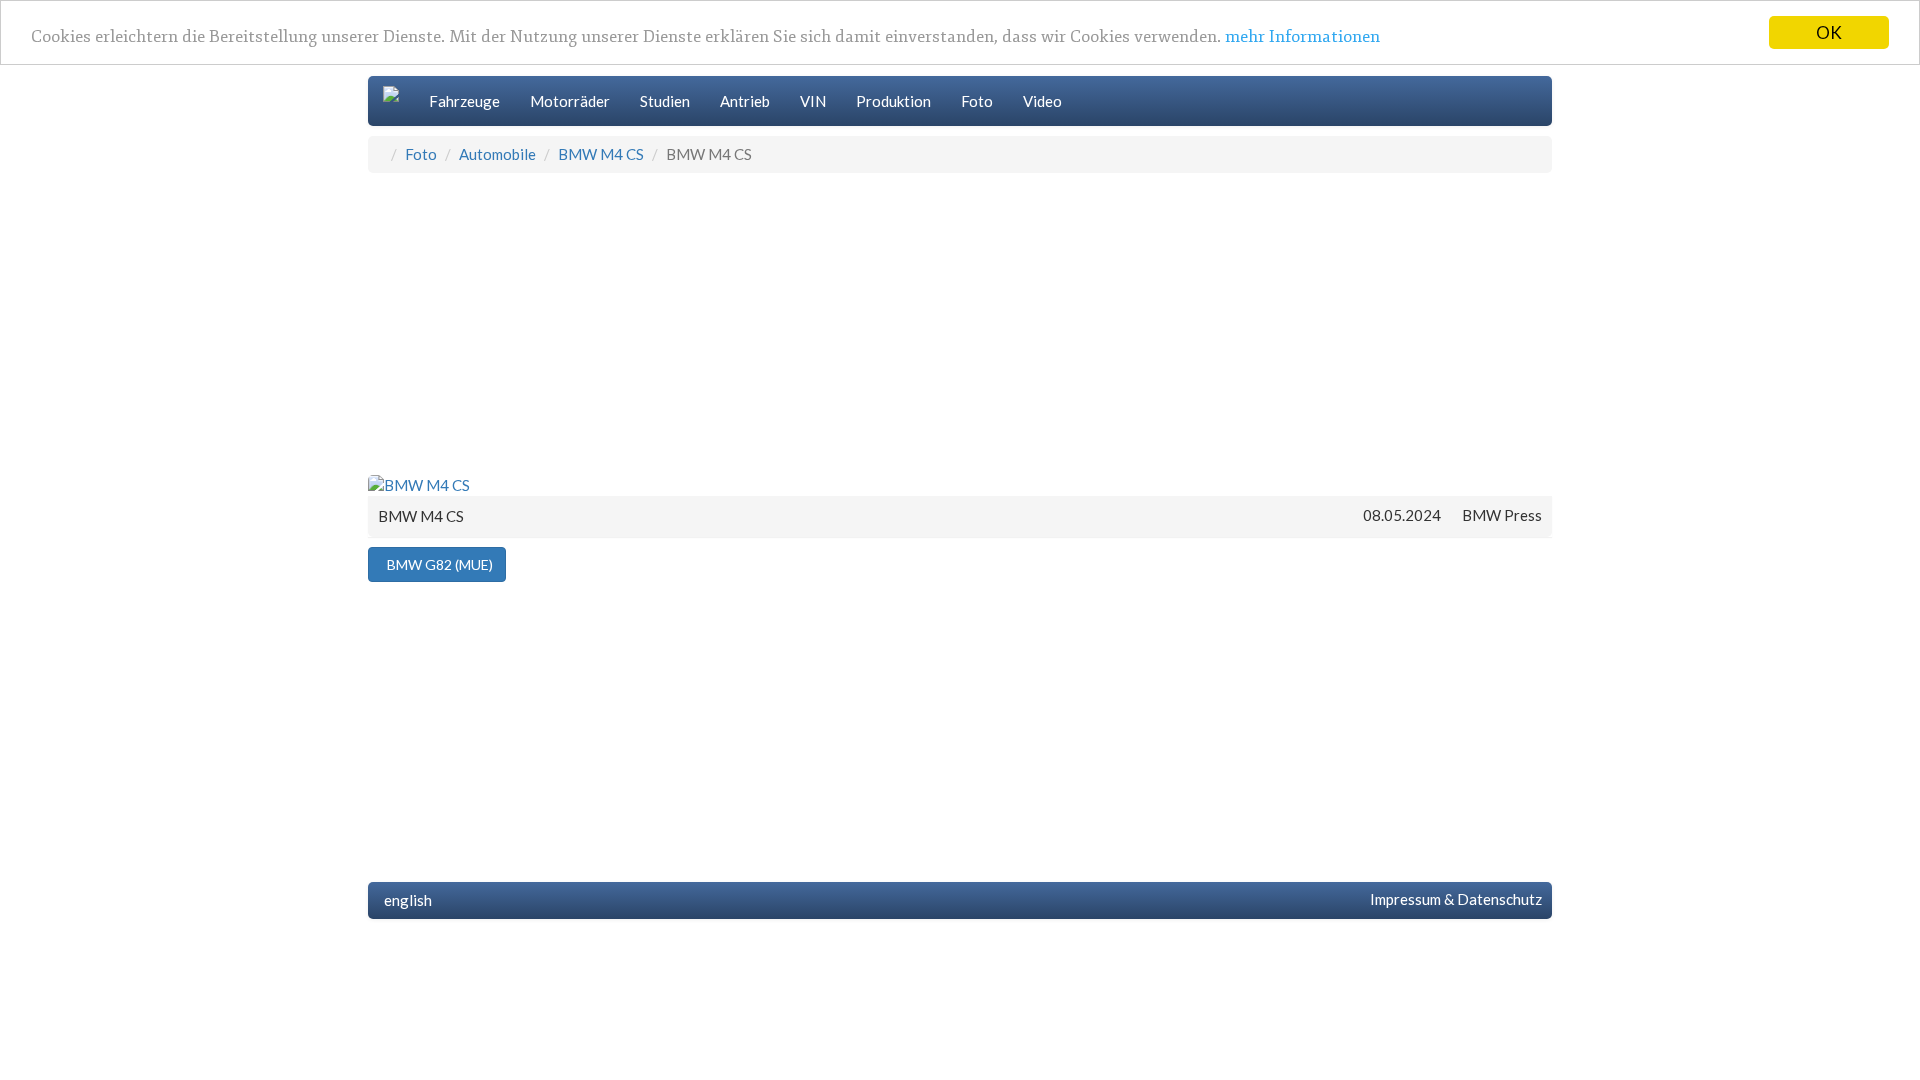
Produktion (893, 101)
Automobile (497, 154)
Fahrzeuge (464, 101)
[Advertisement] (960, 323)
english (405, 900)
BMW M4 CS (601, 154)
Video (1042, 101)
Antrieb (745, 101)
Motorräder (570, 101)
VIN (813, 101)
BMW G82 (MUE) (437, 564)
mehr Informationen (1302, 36)
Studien (665, 101)
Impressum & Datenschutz (1453, 899)
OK (1829, 32)
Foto (977, 101)
